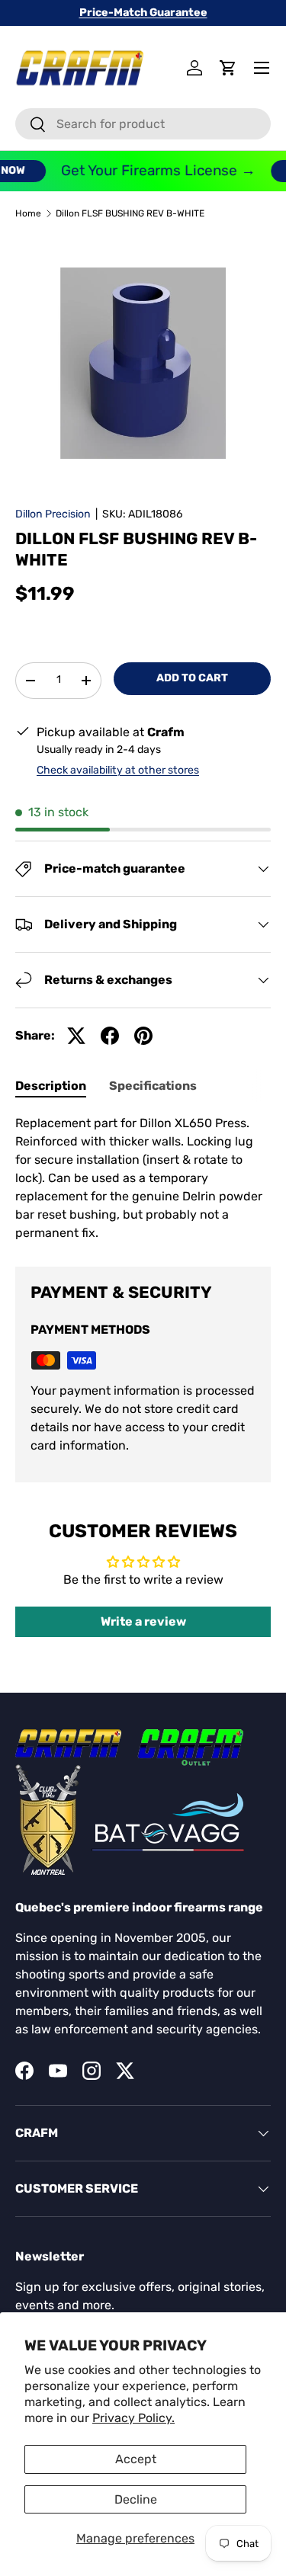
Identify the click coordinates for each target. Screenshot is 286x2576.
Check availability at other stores (118, 770)
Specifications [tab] (153, 1086)
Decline (136, 2499)
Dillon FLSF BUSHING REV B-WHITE (130, 213)
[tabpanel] (143, 1178)
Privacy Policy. (133, 2418)
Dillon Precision (53, 514)
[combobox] (143, 124)
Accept (136, 2459)
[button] (228, 68)
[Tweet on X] (76, 1036)
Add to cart (192, 678)
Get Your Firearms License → (151, 170)
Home (28, 213)
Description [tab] (51, 1086)
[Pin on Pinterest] (143, 1036)
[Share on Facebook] (110, 1036)
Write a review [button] (143, 1621)
